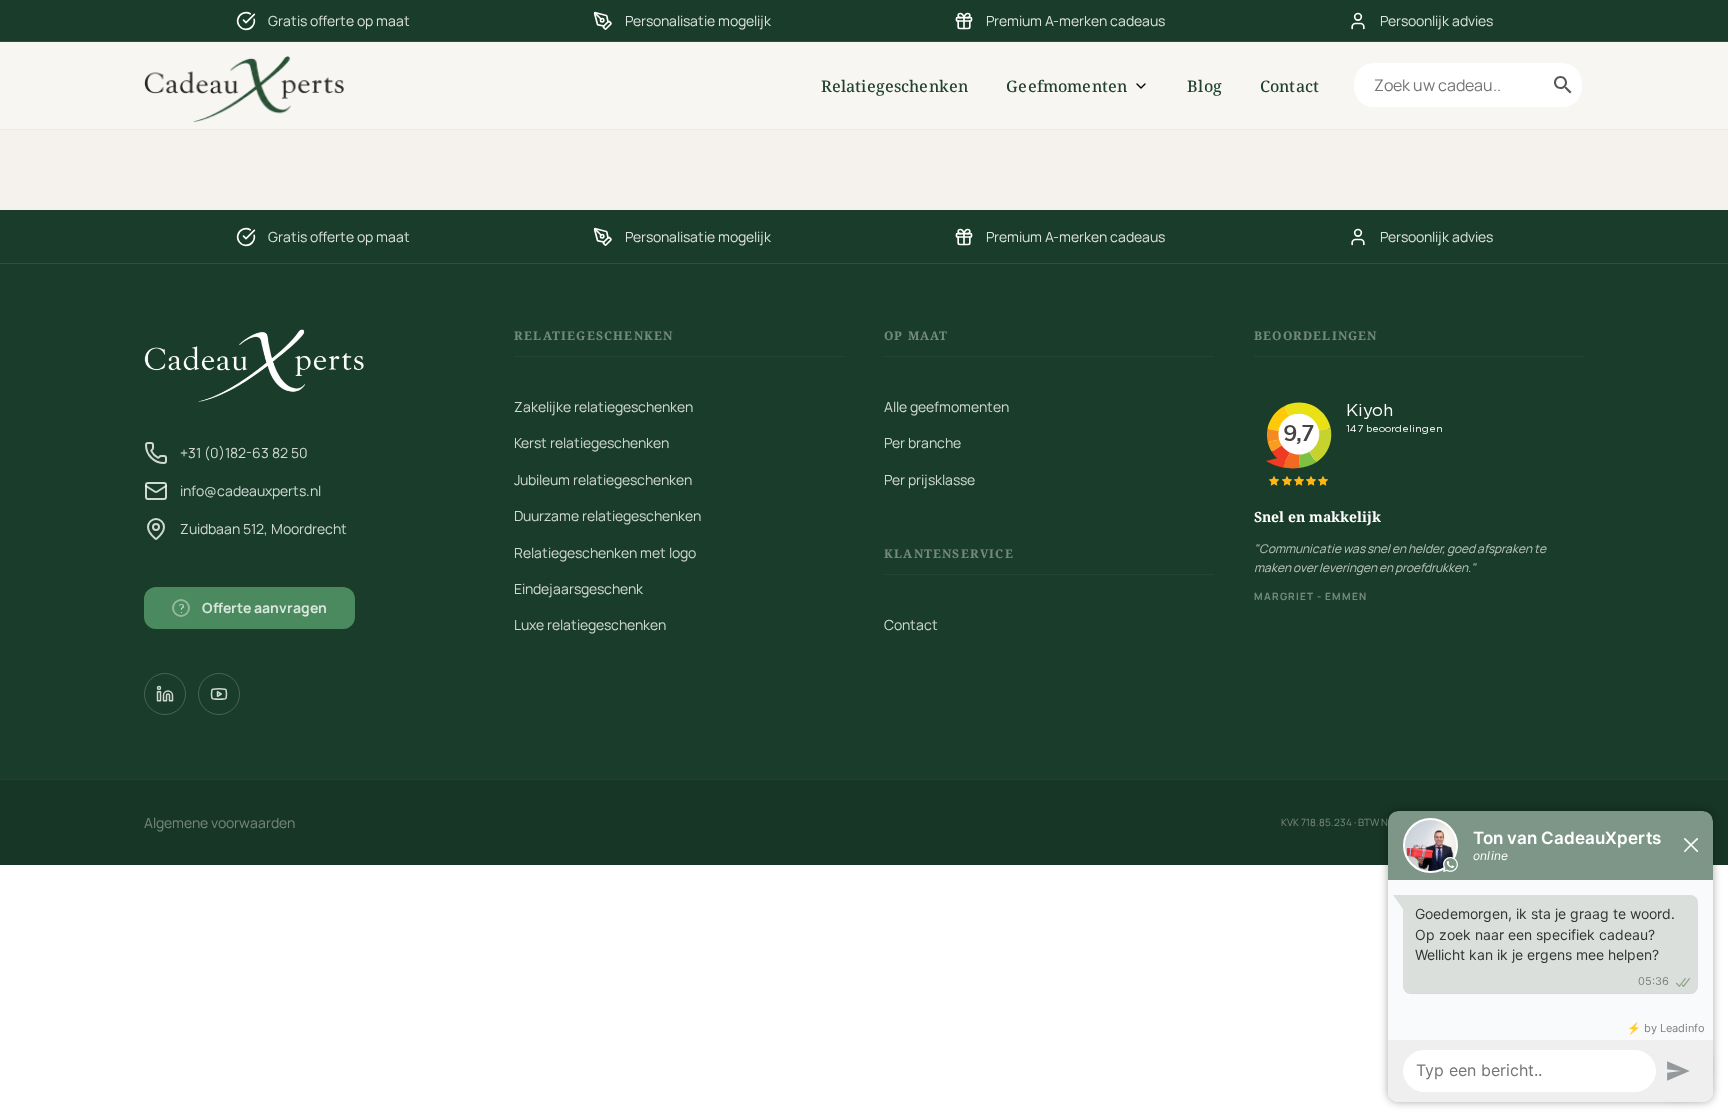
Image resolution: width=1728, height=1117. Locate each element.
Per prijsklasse (929, 479)
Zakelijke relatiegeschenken (603, 406)
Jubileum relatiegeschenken (603, 479)
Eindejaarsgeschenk (578, 588)
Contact (1289, 86)
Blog (1204, 86)
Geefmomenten (1066, 86)
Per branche (922, 442)
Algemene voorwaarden (219, 822)
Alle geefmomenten (946, 406)
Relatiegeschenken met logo (605, 552)
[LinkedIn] (165, 694)
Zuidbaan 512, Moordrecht (263, 528)
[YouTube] (219, 694)
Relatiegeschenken (895, 86)
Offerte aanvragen (253, 607)
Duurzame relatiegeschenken (607, 515)
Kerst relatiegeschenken (591, 442)
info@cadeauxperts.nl (250, 490)
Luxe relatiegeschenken (590, 624)
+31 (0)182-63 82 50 (244, 452)
